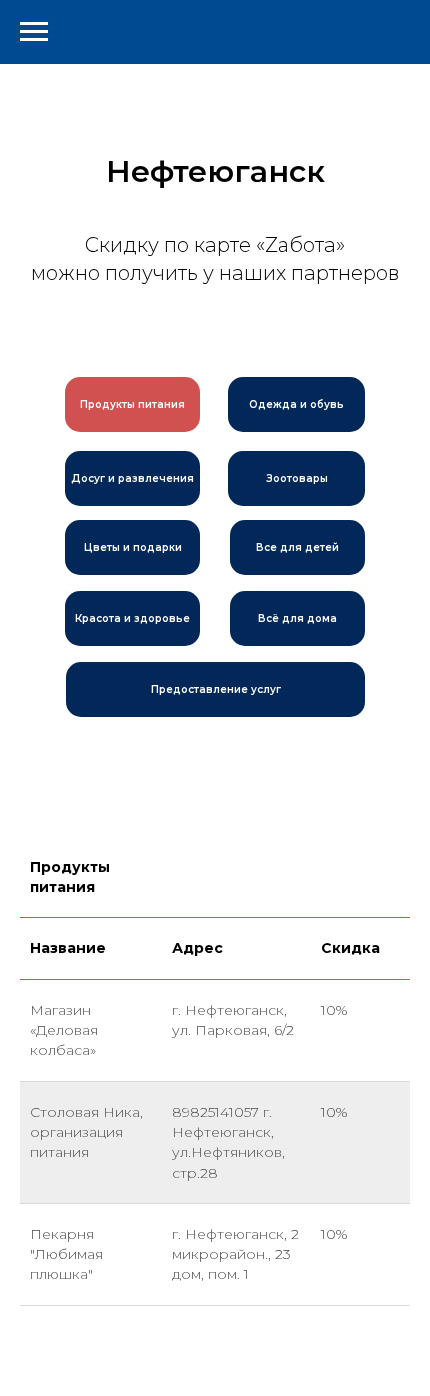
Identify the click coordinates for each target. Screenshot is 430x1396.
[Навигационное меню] (34, 32)
